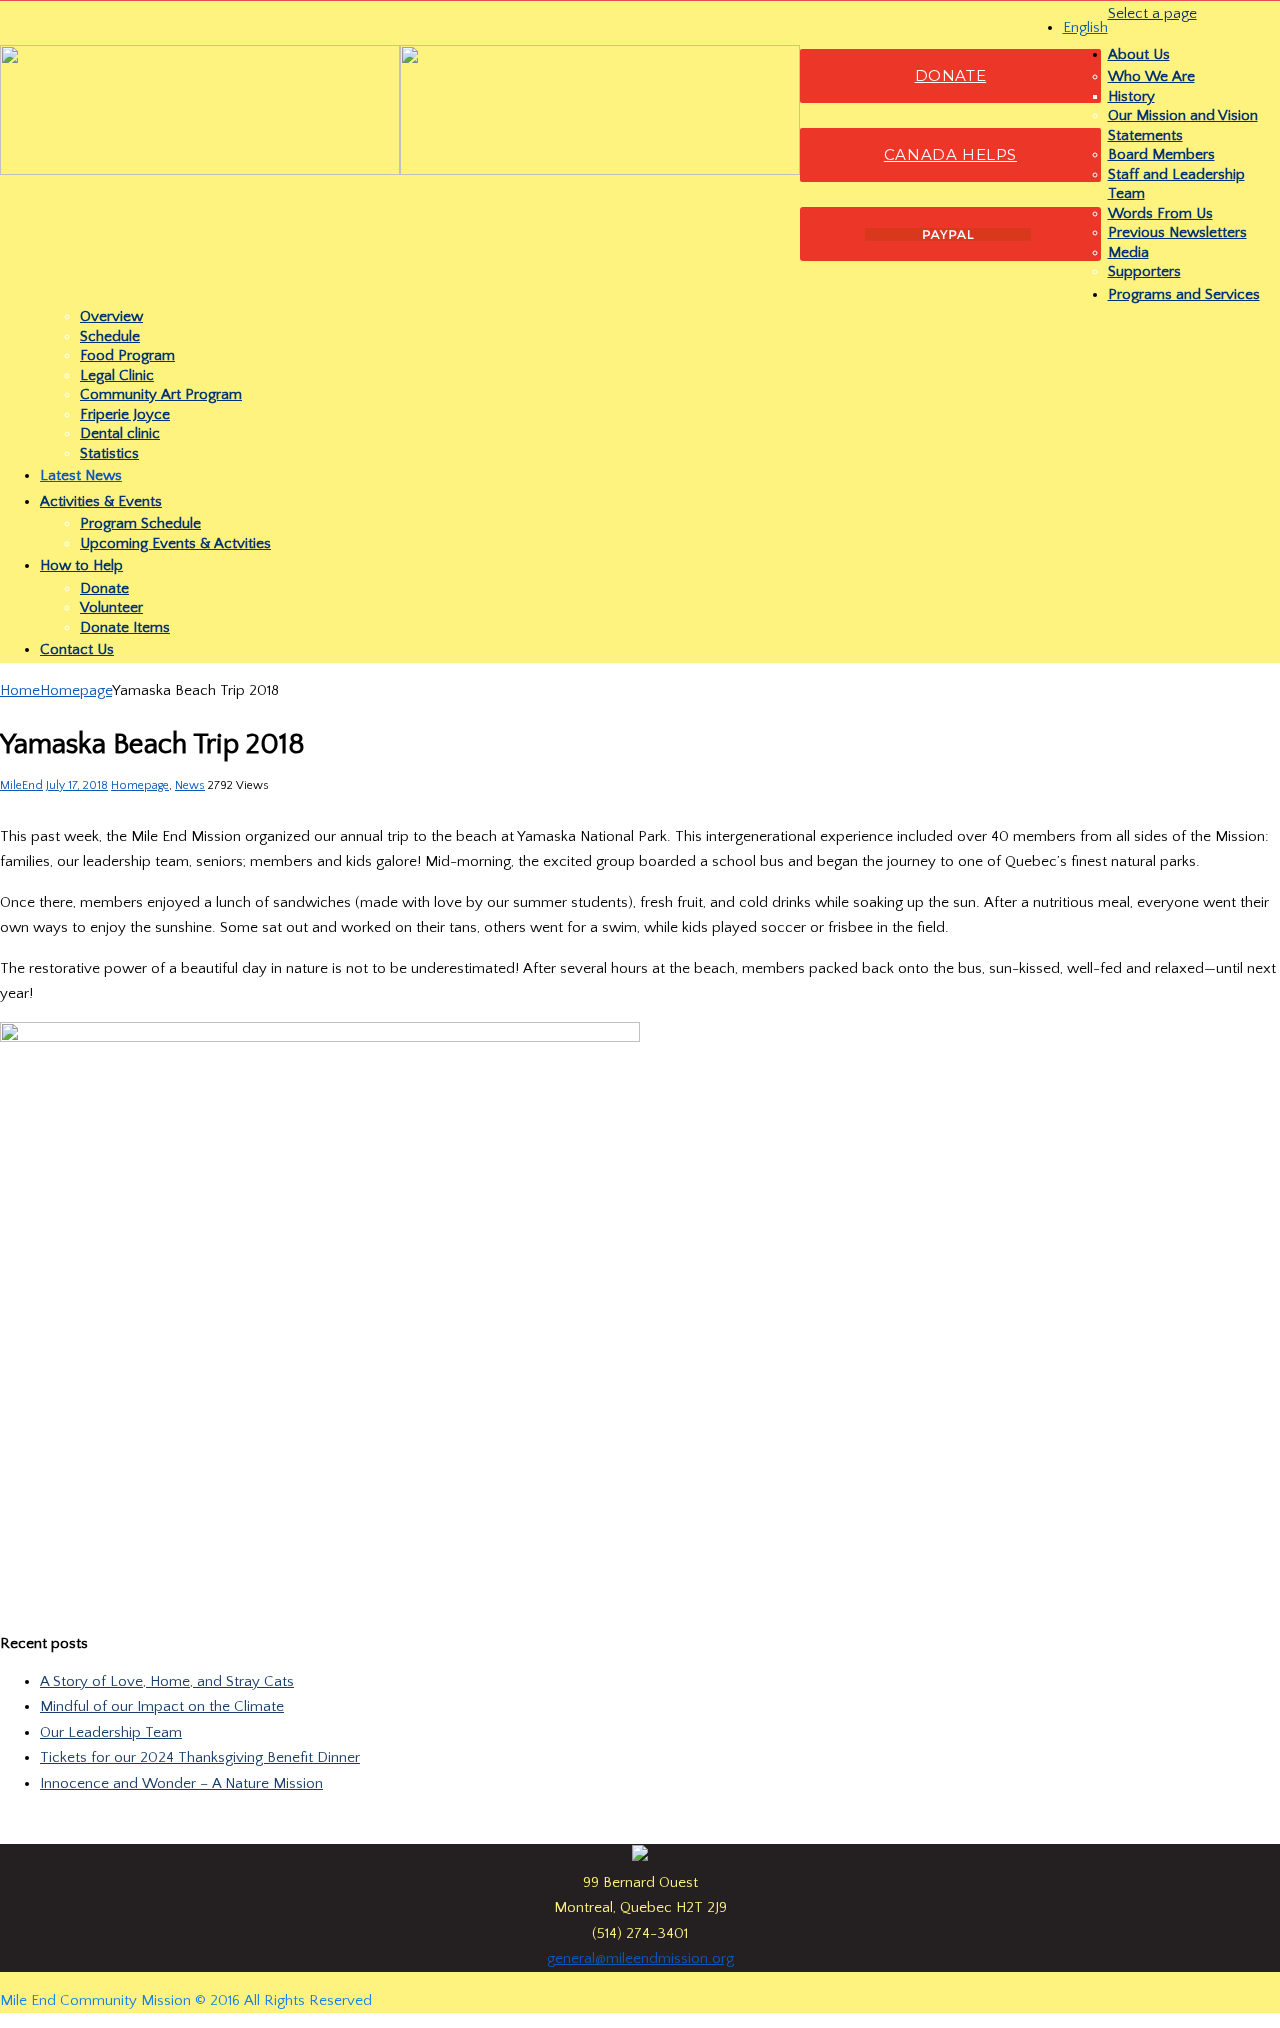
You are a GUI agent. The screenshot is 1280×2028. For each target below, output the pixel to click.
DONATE (951, 75)
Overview (111, 316)
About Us (1139, 54)
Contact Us (77, 649)
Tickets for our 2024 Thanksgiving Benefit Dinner (200, 1757)
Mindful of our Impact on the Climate (162, 1706)
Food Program (127, 355)
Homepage (76, 690)
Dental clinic (120, 433)
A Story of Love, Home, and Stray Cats (167, 1681)
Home (20, 690)
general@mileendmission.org (640, 1958)
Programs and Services (1184, 294)
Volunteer (111, 607)
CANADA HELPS (950, 154)
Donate (104, 588)
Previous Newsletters (1177, 232)
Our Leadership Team (111, 1732)
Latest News (81, 475)
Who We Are (1151, 76)
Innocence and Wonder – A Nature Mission (181, 1783)
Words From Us (1160, 213)
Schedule (110, 336)
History (1131, 96)
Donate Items (125, 627)
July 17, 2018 (77, 785)
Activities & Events (101, 501)
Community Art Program (161, 394)
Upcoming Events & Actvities (175, 543)
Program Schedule (140, 523)
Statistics (109, 453)
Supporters (1144, 271)
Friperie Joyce (125, 414)
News (190, 785)
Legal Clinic (117, 375)
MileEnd (21, 785)
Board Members (1161, 154)
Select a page (1152, 13)
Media (1128, 252)
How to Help (81, 565)
